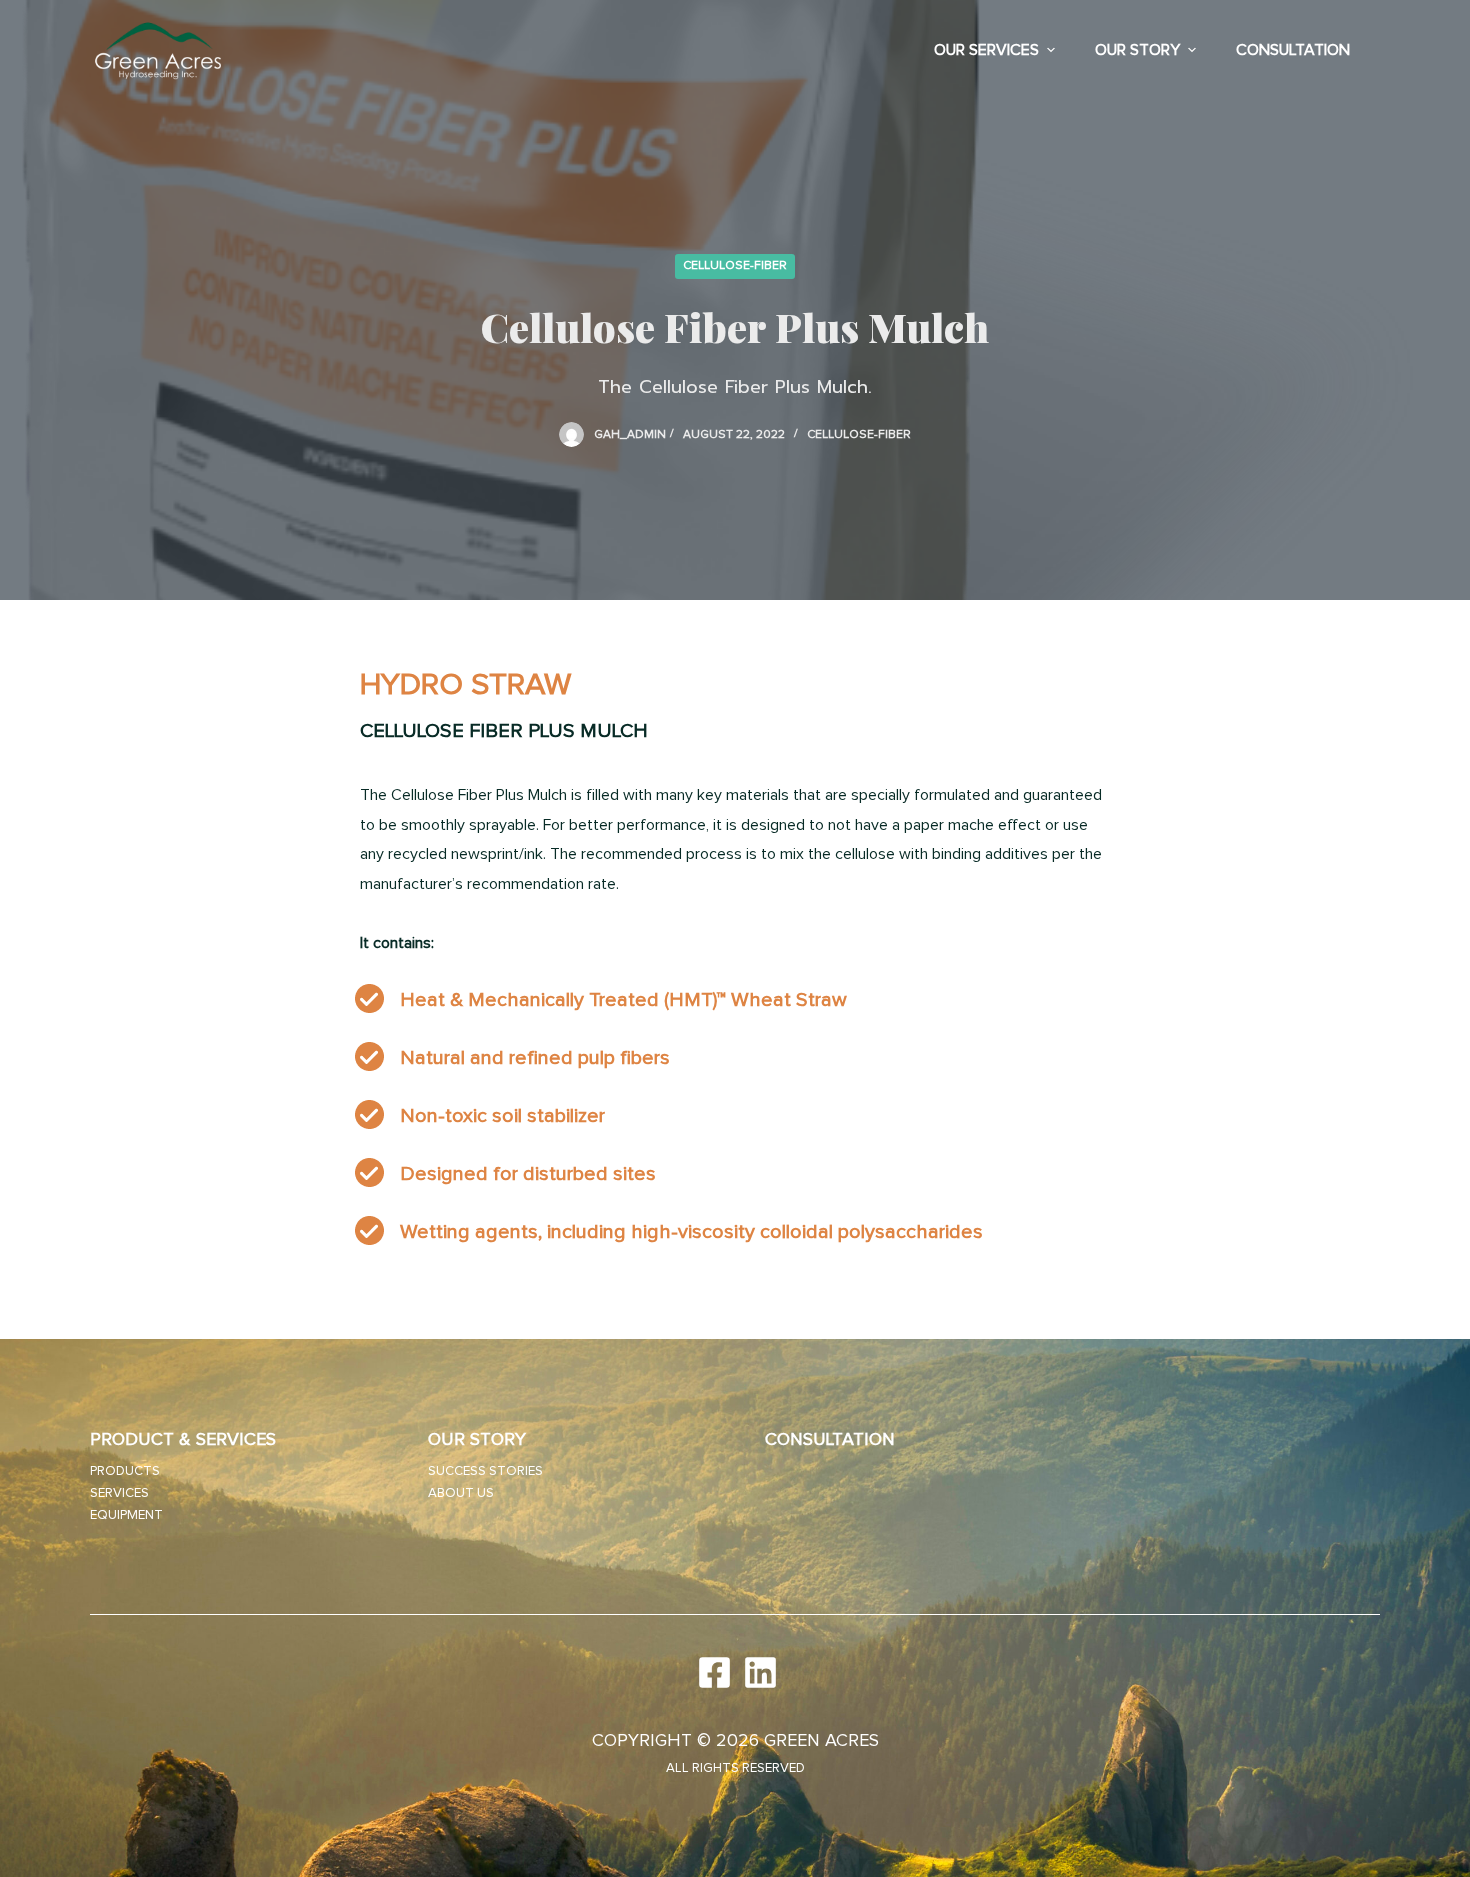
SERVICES (119, 1493)
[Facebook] (712, 1672)
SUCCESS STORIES (485, 1471)
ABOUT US (461, 1493)
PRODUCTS (125, 1471)
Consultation (1293, 50)
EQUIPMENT (126, 1515)
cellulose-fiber (735, 266)
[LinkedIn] (758, 1672)
